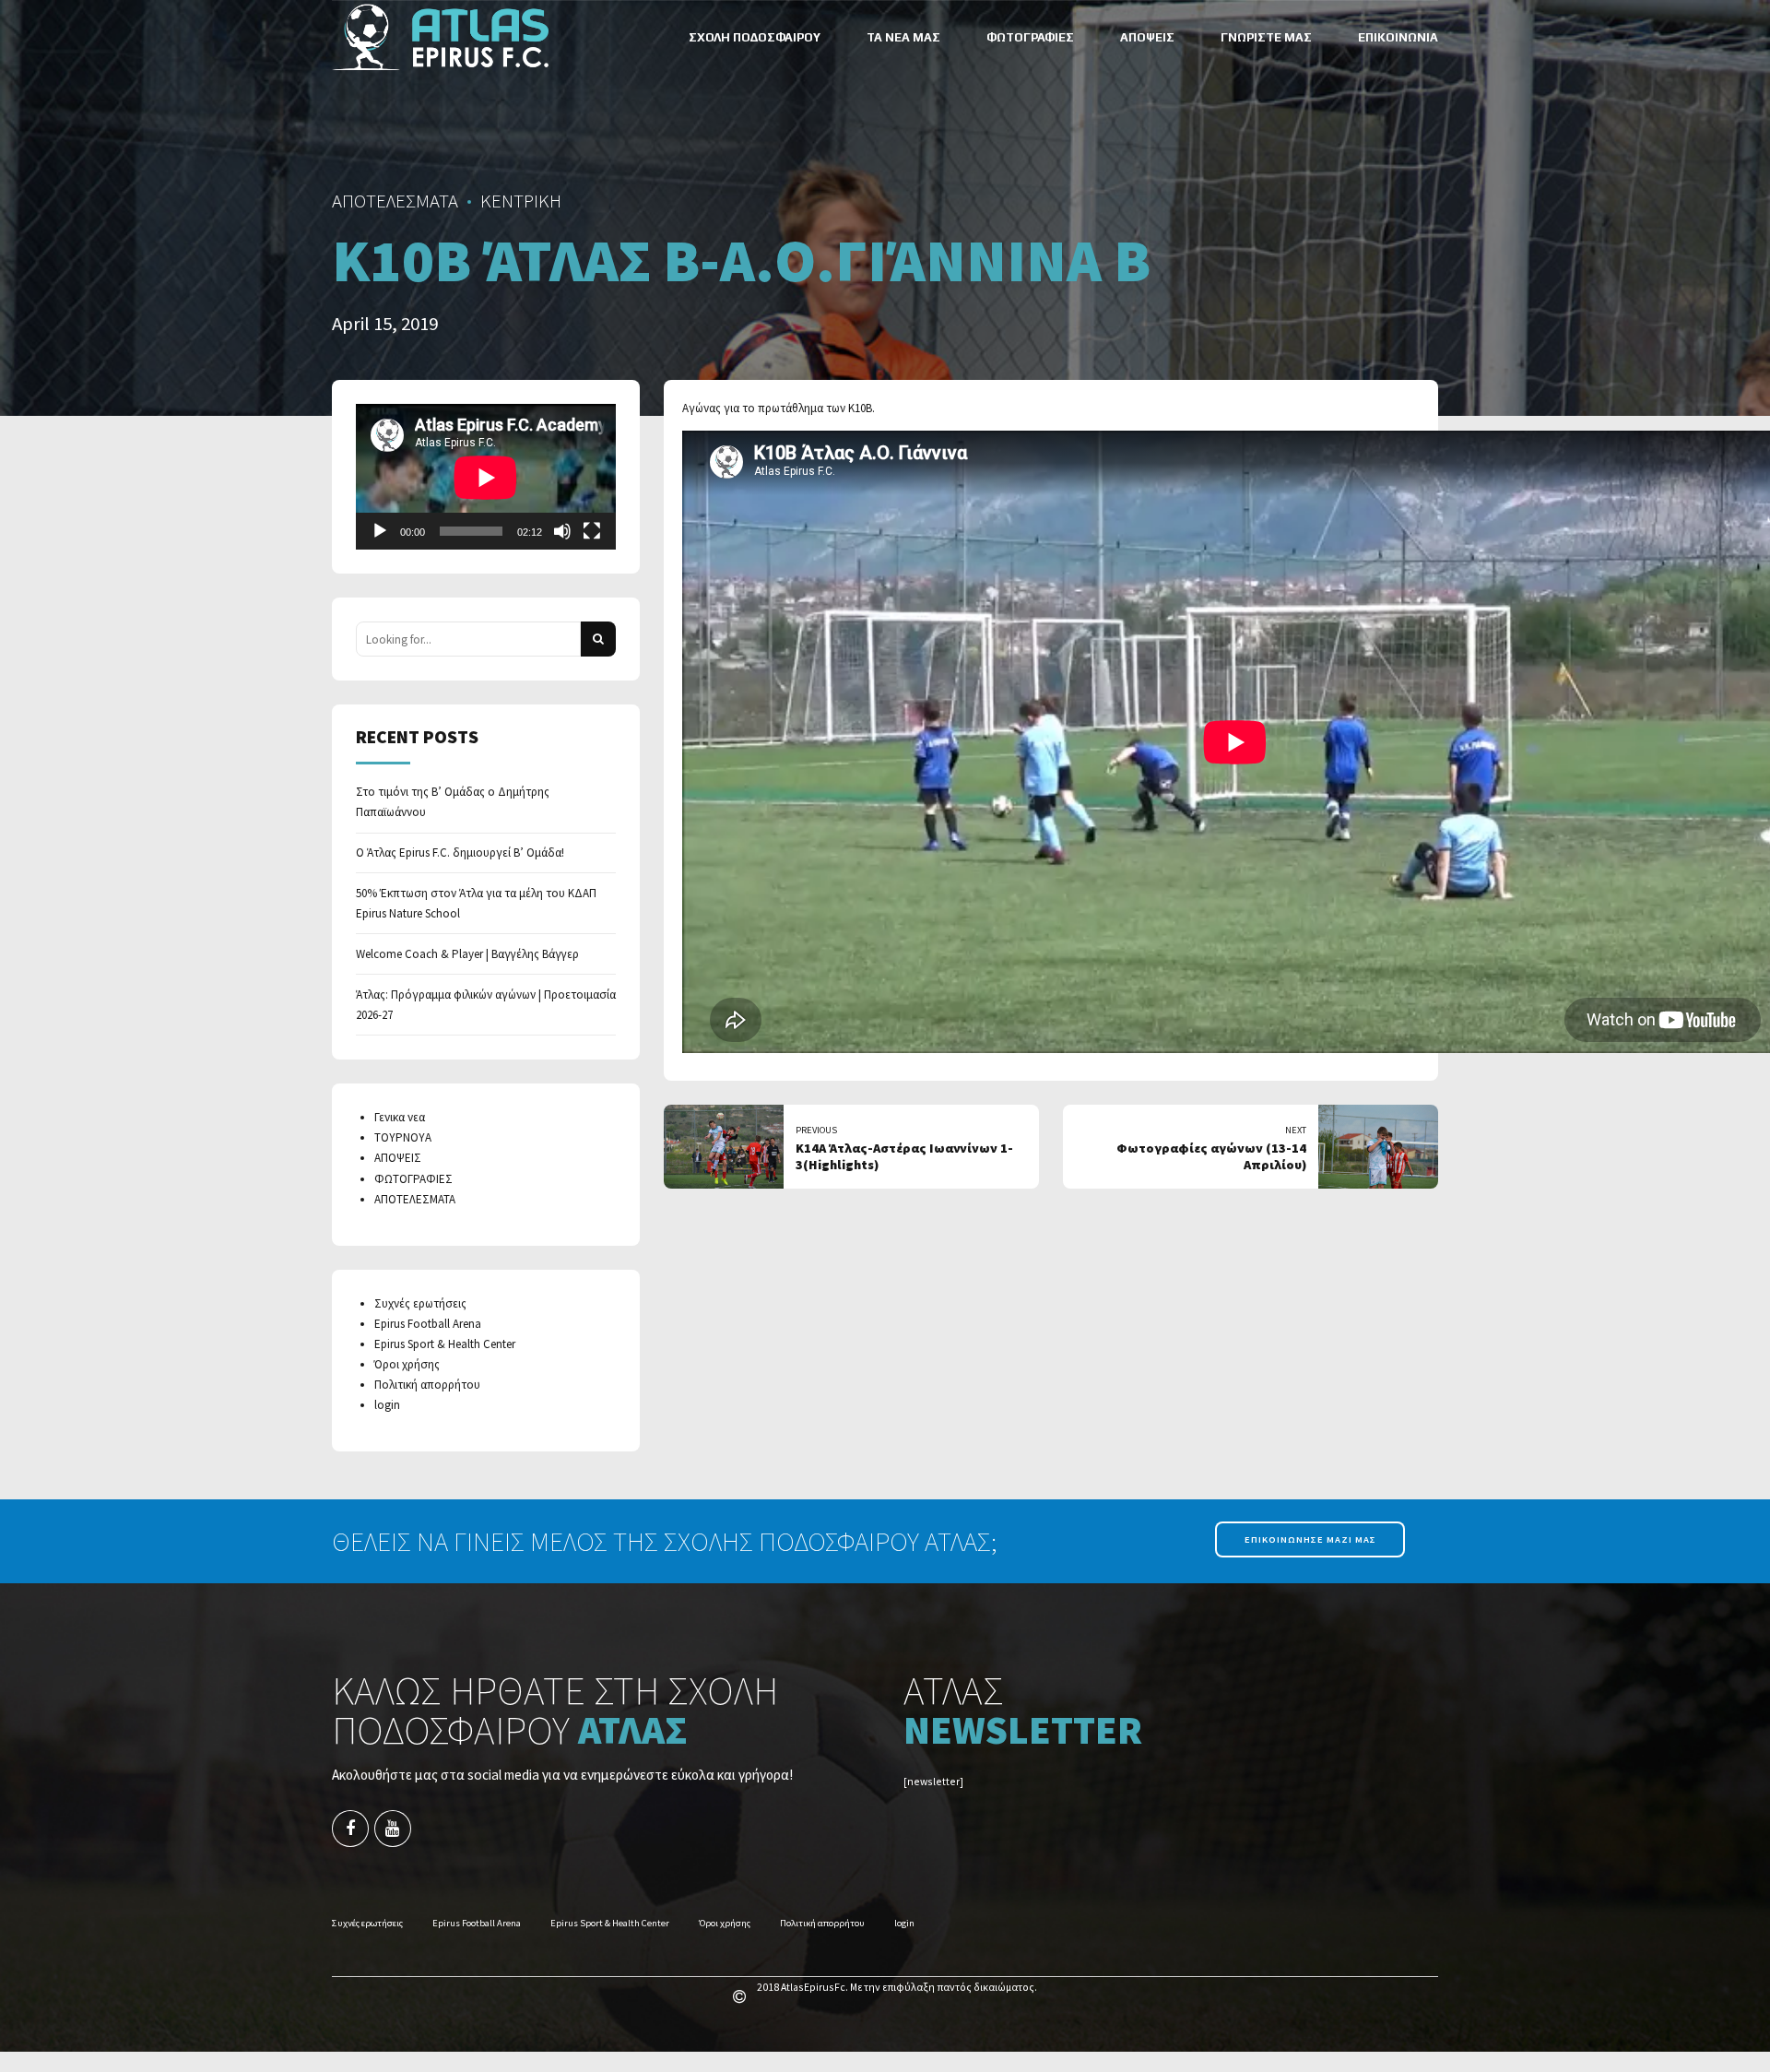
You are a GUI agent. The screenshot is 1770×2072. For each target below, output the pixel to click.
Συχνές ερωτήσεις (420, 1303)
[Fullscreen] (592, 531)
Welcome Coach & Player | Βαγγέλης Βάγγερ (467, 954)
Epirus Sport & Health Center (445, 1344)
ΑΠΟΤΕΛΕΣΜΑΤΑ (395, 201)
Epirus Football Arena (428, 1324)
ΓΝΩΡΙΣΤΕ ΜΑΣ (1266, 37)
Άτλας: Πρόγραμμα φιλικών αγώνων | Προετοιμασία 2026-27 (486, 1005)
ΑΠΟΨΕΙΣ (1147, 37)
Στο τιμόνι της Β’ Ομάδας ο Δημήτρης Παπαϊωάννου (453, 802)
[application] (486, 477)
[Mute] (562, 531)
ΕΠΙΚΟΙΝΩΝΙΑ (1398, 37)
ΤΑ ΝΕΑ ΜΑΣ (903, 37)
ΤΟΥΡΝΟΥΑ (403, 1137)
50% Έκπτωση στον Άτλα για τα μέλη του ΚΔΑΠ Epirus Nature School (476, 903)
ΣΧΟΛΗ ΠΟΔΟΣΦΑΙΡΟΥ (755, 37)
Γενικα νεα (400, 1117)
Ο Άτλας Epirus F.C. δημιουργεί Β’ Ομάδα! (460, 852)
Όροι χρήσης (407, 1364)
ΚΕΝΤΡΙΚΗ (521, 201)
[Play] (380, 531)
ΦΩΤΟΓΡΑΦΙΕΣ (1030, 37)
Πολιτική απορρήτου (427, 1385)
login (387, 1405)
